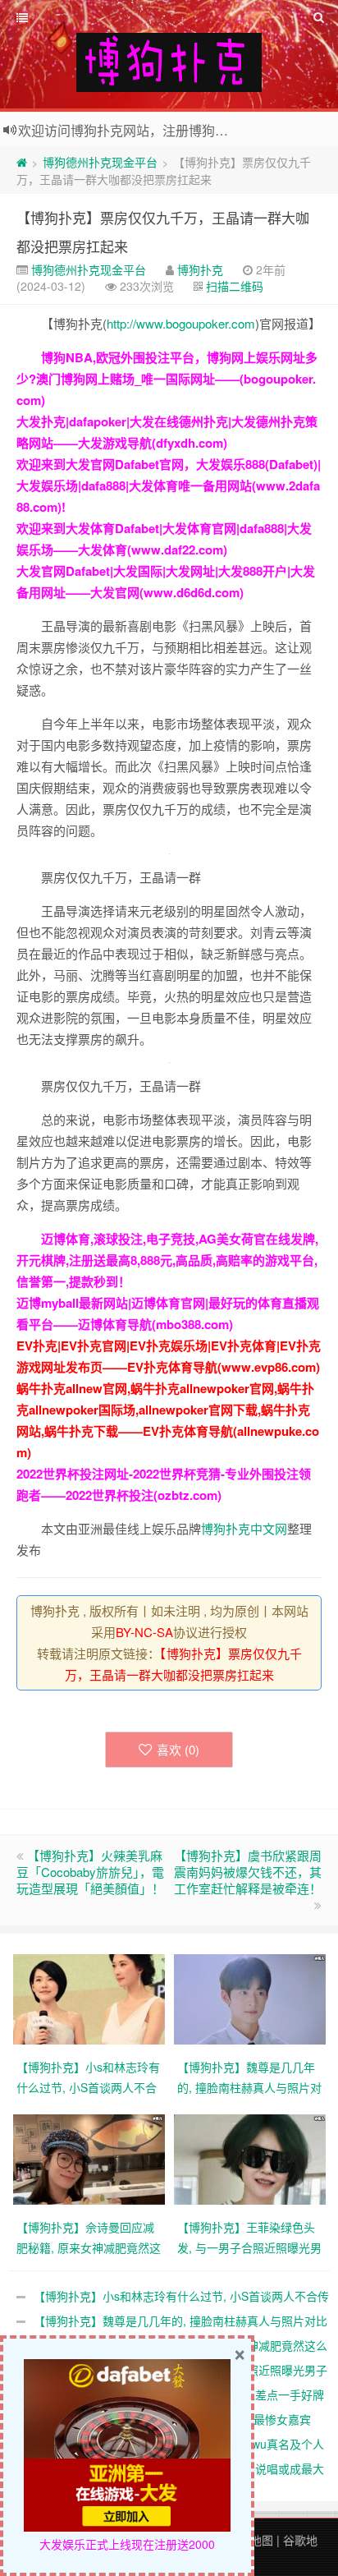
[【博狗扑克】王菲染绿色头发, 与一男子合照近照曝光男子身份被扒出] (250, 2158)
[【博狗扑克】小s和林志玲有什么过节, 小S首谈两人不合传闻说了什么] (89, 1998)
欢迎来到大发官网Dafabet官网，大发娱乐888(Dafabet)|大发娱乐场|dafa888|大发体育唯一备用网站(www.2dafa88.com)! (169, 485)
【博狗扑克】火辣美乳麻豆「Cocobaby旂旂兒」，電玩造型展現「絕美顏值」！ (90, 1872)
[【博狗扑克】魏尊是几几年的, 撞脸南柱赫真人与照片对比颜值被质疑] (250, 1998)
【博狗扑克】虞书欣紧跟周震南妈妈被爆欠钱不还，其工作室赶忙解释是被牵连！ (248, 1872)
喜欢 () (178, 1749)
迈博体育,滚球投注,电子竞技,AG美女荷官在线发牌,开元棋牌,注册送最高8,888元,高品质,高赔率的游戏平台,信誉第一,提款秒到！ (167, 1260)
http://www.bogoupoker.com (181, 323)
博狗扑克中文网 (244, 1528)
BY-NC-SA (144, 1632)
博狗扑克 (200, 269)
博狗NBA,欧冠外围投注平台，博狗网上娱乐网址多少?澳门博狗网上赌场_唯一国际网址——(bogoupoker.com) (167, 379)
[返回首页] (22, 162)
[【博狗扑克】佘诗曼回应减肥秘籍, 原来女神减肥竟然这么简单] (89, 2158)
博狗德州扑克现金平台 (100, 162)
